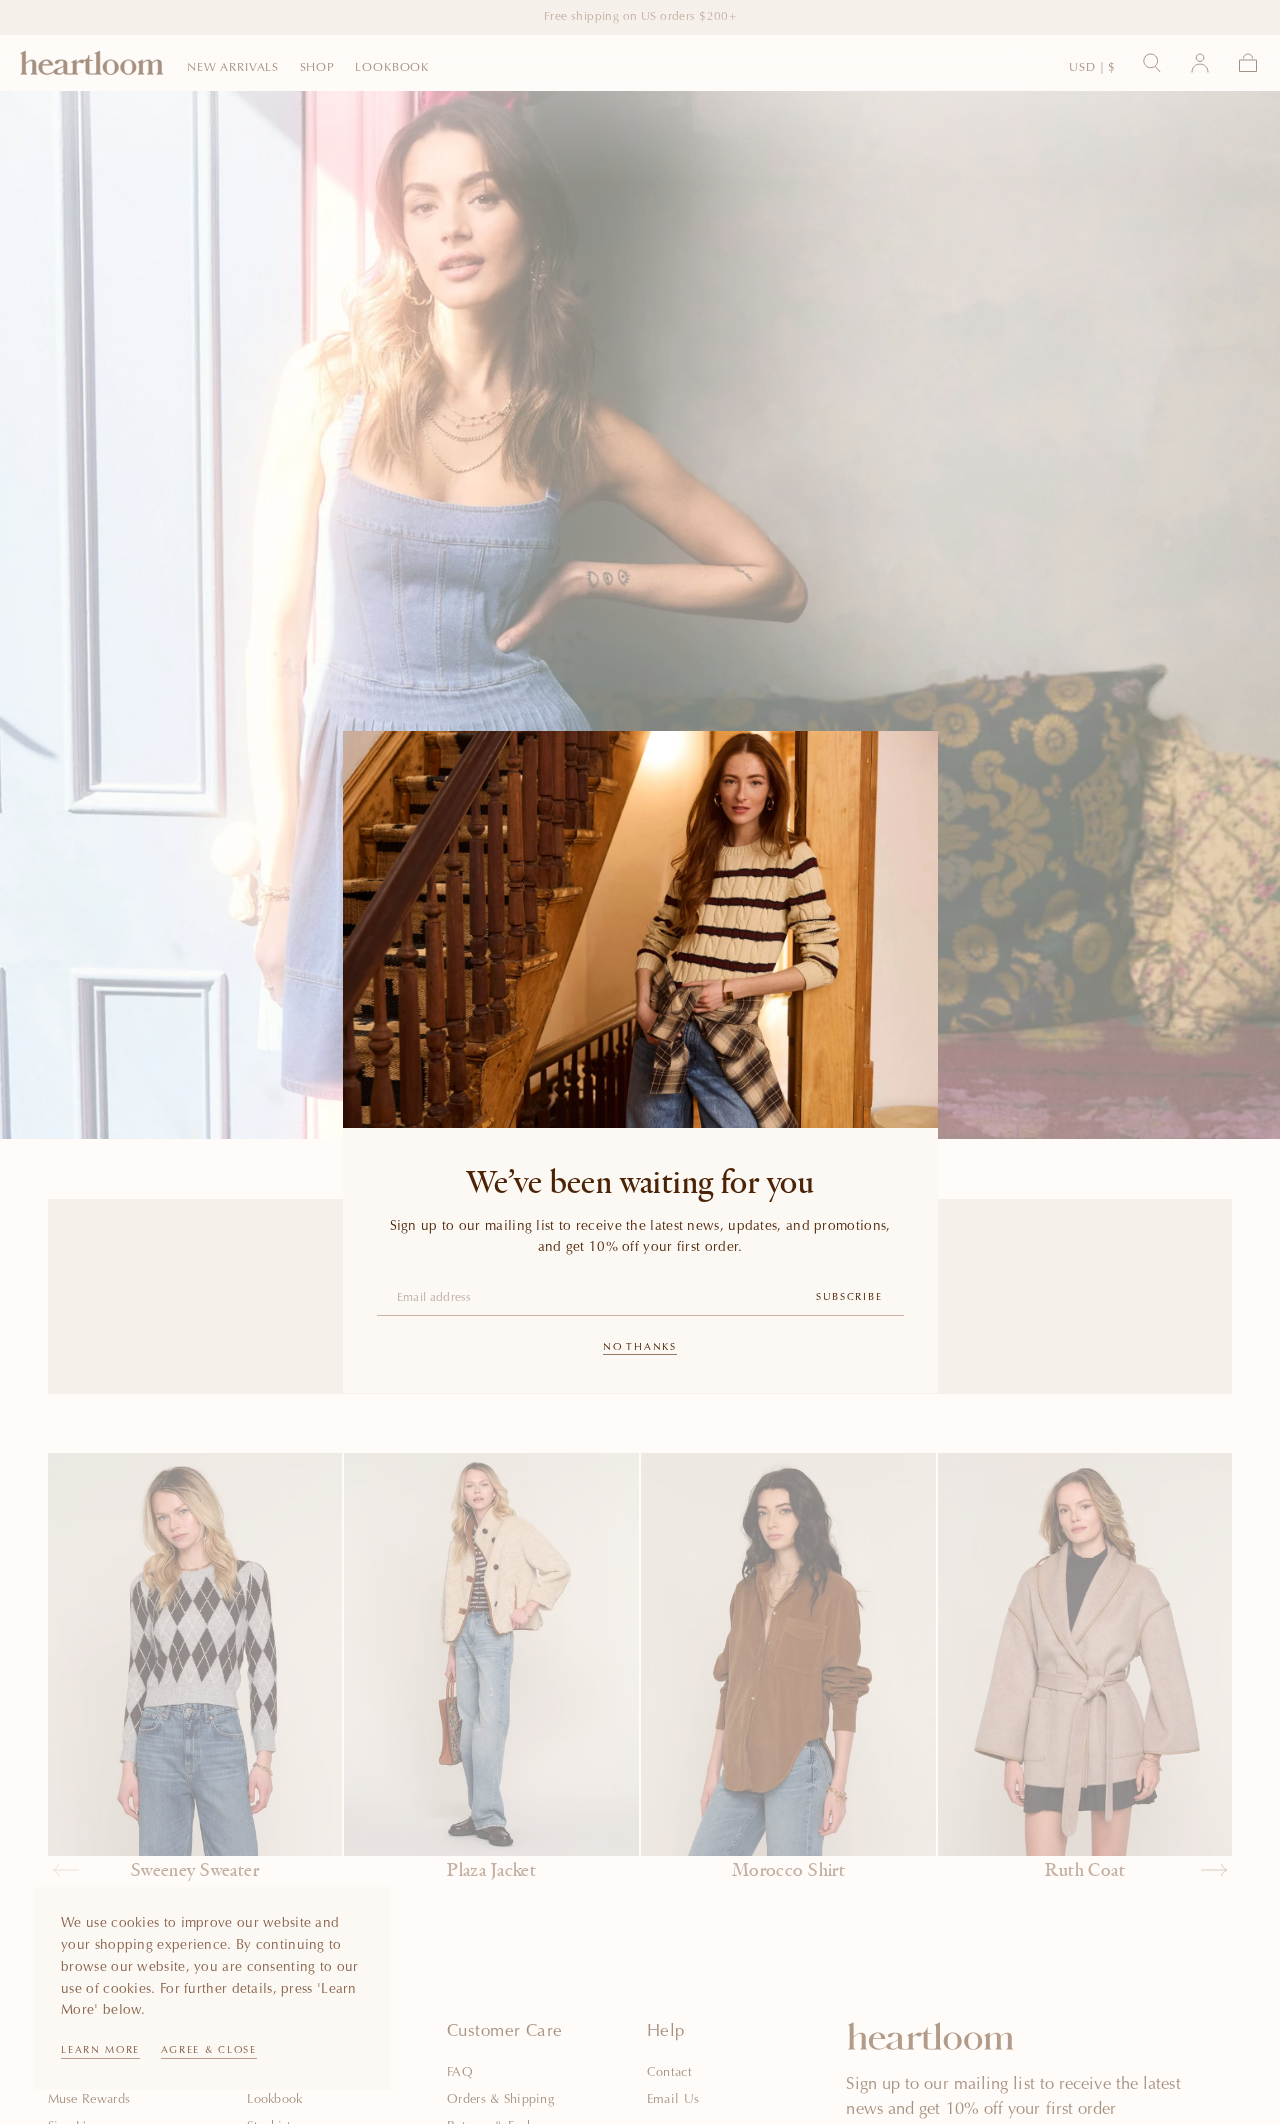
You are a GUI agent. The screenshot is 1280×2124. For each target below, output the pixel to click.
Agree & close (209, 2051)
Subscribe (849, 1298)
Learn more (100, 2051)
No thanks (639, 1348)
